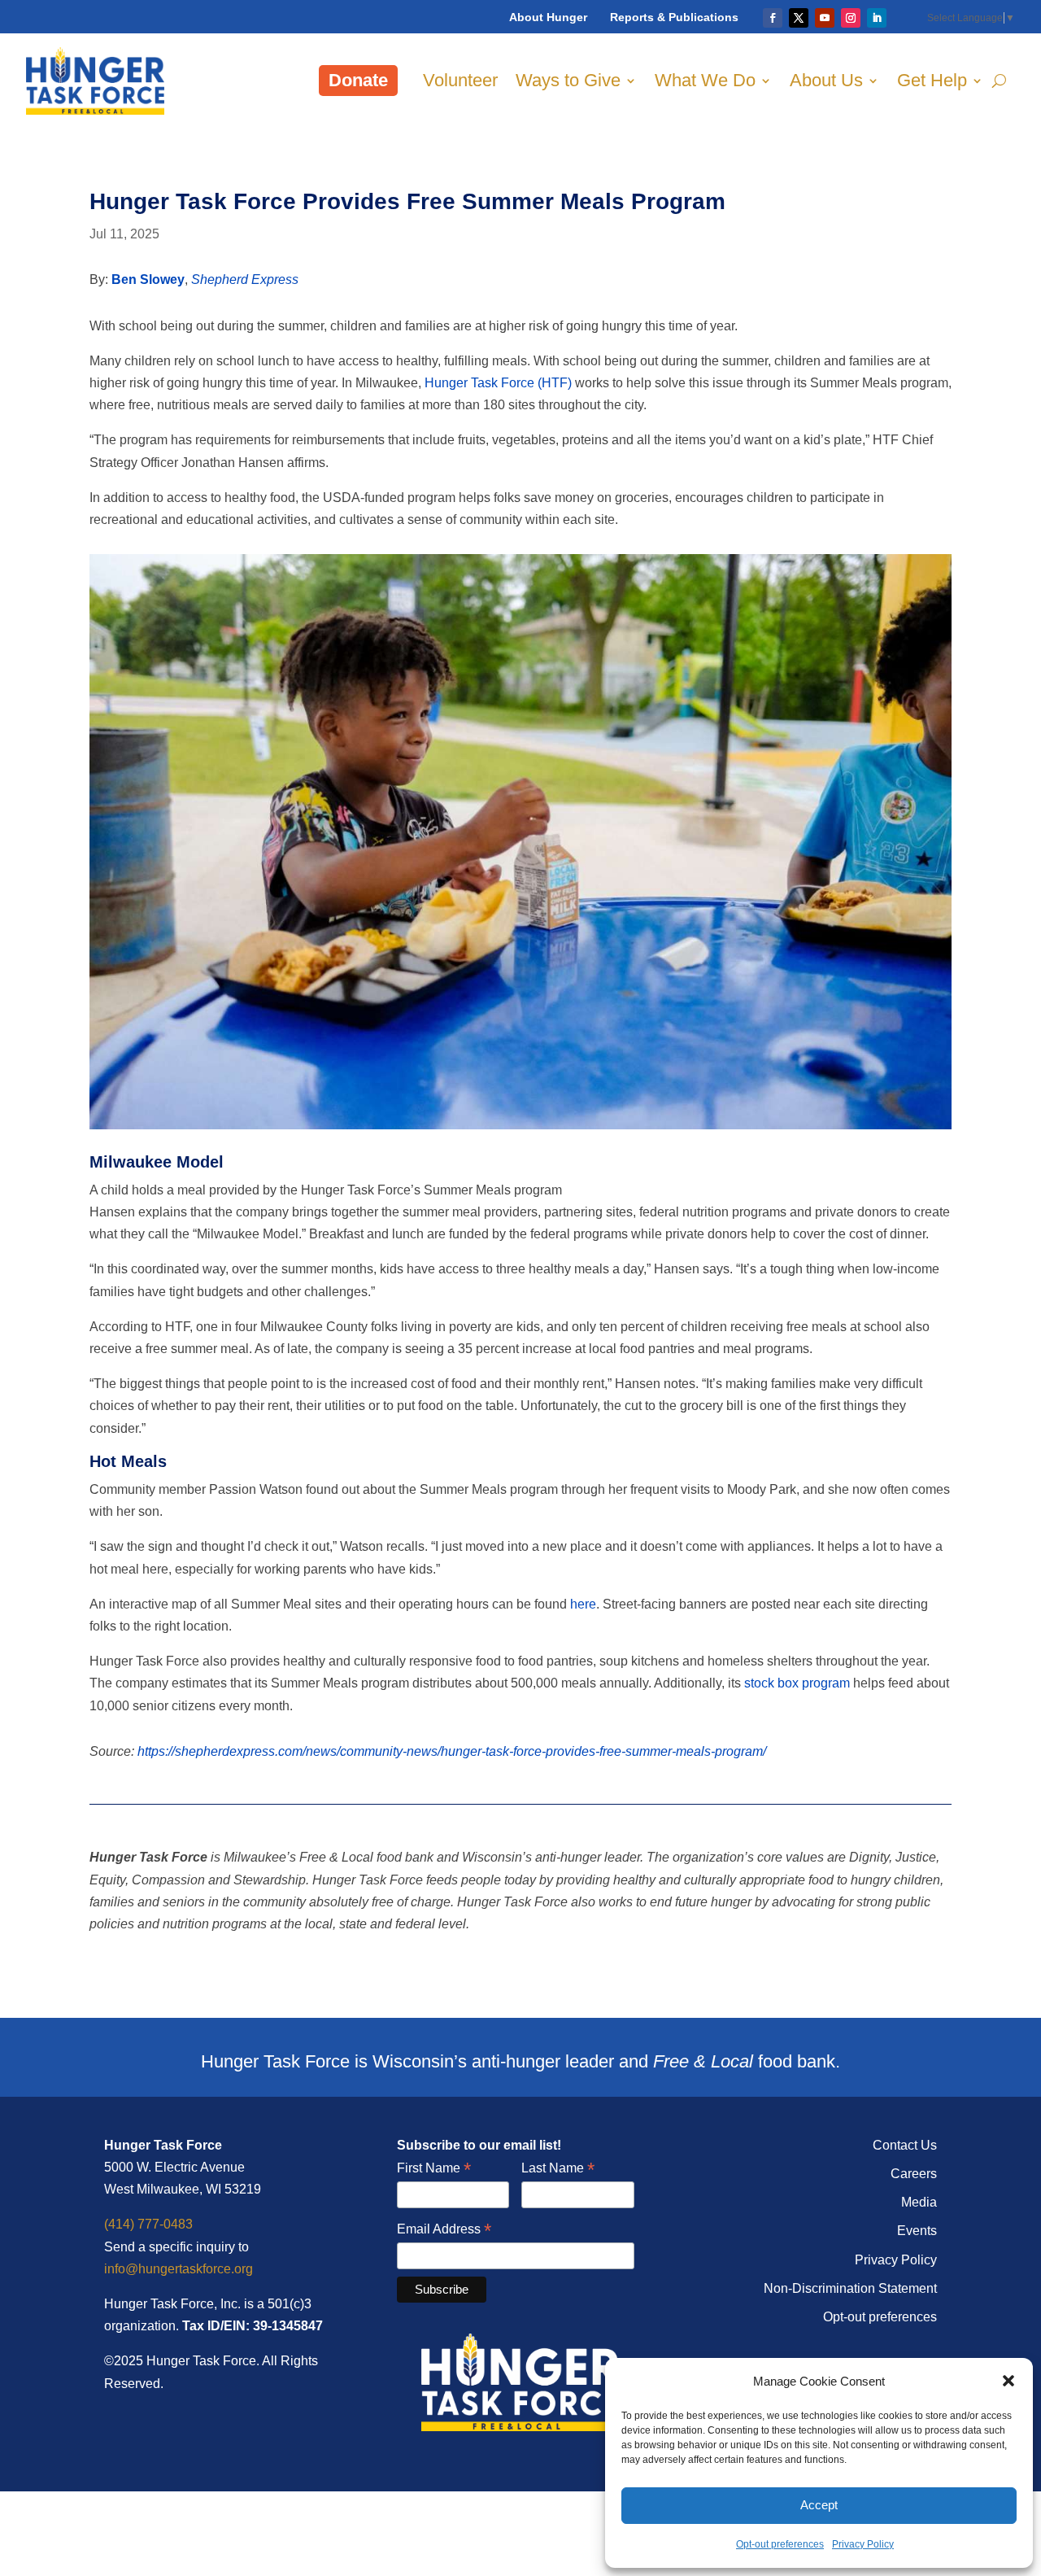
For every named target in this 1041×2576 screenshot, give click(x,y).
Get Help (932, 80)
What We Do (705, 80)
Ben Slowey (148, 279)
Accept (819, 2505)
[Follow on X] (799, 18)
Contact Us (905, 2145)
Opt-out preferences (780, 2544)
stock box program (797, 1683)
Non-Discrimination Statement (850, 2288)
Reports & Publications (674, 17)
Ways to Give (568, 80)
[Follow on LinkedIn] (877, 18)
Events (917, 2231)
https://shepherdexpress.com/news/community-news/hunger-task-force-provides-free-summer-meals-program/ (452, 1751)
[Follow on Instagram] (851, 18)
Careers (914, 2174)
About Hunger (548, 17)
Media (919, 2202)
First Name (434, 2169)
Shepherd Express (245, 279)
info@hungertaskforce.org (179, 2269)
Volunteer (460, 80)
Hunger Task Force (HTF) (498, 383)
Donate (358, 80)
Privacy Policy (863, 2544)
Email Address (444, 2230)
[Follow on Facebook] (773, 18)
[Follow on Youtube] (825, 18)
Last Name (558, 2169)
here (583, 1604)
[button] (1008, 2381)
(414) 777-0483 (148, 2224)
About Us (826, 80)
